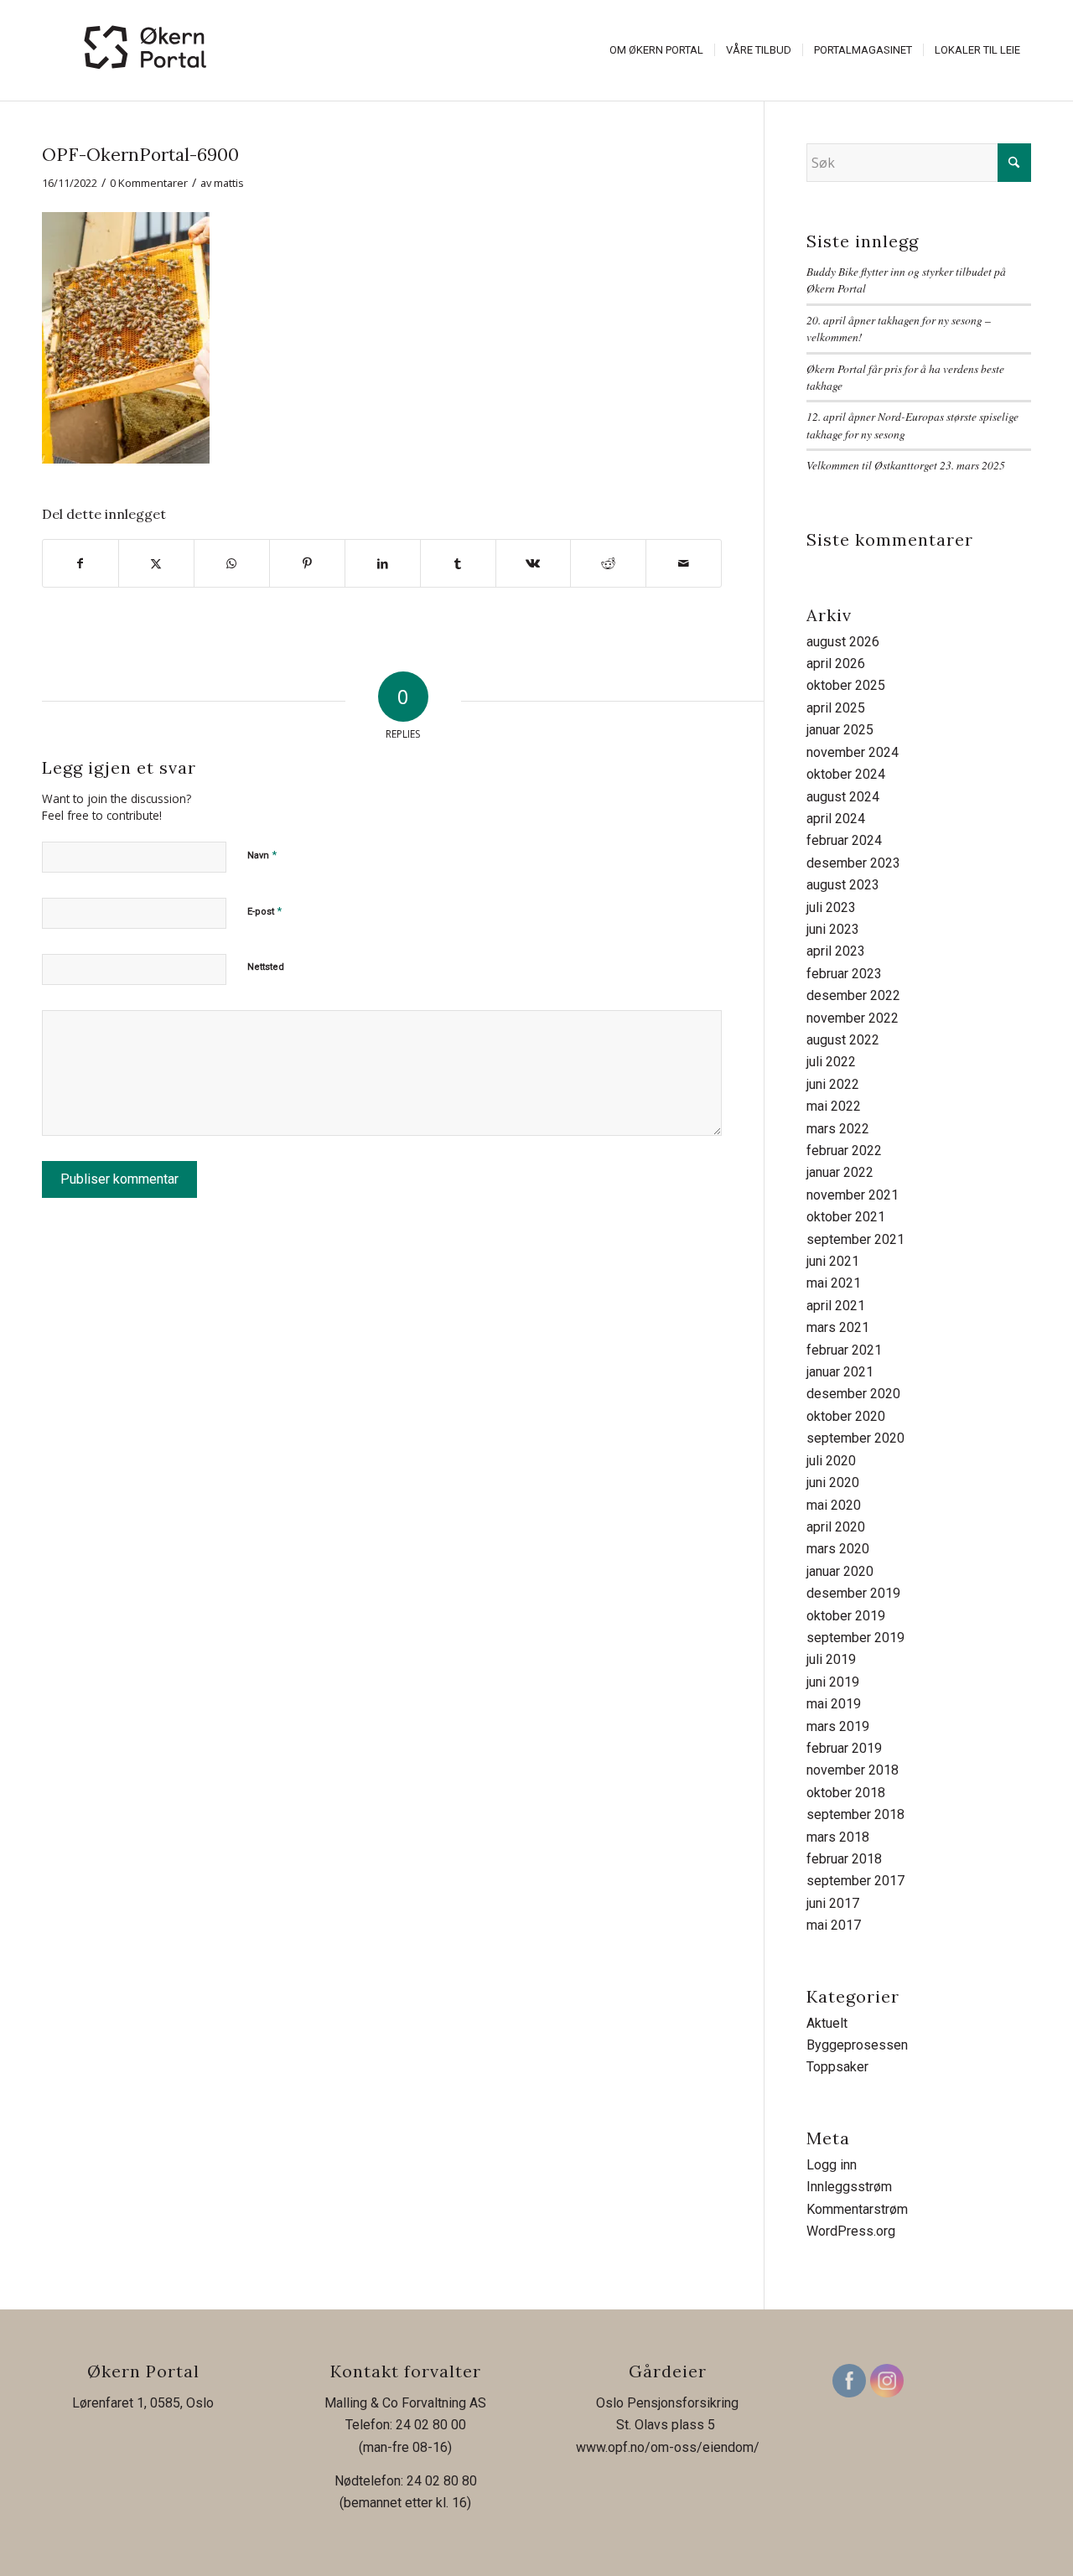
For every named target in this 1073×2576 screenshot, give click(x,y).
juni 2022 (833, 1084)
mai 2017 (834, 1925)
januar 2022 (840, 1172)
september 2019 (855, 1638)
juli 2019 (831, 1659)
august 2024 (843, 797)
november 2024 (853, 752)
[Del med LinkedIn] (383, 563)
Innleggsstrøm (849, 2187)
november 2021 (853, 1195)
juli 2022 (831, 1062)
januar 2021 (840, 1372)
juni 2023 (833, 929)
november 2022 (853, 1018)
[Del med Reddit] (608, 563)
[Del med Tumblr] (458, 563)
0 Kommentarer (149, 183)
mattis (229, 183)
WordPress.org (851, 2231)
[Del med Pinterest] (307, 563)
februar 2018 (844, 1859)
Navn (262, 855)
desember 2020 (853, 1394)
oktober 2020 (846, 1416)
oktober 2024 (846, 774)
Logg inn (832, 2165)
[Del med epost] (684, 563)
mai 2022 (834, 1106)
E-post (264, 911)
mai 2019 (834, 1704)
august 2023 (843, 885)
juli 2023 (831, 907)
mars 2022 (838, 1129)
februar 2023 (844, 974)
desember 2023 (853, 863)
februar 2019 (844, 1748)
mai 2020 (834, 1505)
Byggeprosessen (857, 2045)
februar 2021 (844, 1350)
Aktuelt (827, 2023)
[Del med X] (156, 563)
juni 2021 (833, 1261)
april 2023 (836, 951)
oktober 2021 (846, 1217)
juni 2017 (833, 1903)
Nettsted (266, 967)
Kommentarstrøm (857, 2209)
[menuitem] (656, 50)
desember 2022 (853, 995)
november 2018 (853, 1770)
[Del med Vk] (534, 563)
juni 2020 (833, 1482)
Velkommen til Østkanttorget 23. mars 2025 (906, 465)
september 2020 (855, 1438)
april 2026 (836, 663)
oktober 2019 (846, 1616)
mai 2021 (834, 1283)
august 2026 (843, 642)
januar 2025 (840, 730)
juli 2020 (831, 1461)
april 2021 (836, 1306)
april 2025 (836, 708)
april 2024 (836, 819)
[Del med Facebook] (80, 563)
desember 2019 (853, 1593)
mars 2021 (838, 1327)
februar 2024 (844, 840)
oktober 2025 (846, 685)
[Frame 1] (147, 50)
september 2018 (855, 1814)
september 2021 (855, 1239)
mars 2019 (838, 1726)
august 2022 (843, 1040)
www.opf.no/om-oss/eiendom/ (668, 2447)
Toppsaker (837, 2067)
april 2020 (836, 1527)
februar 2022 (844, 1151)
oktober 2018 (846, 1793)
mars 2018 (838, 1837)
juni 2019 (833, 1682)
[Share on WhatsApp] (232, 563)
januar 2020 (840, 1571)
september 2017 (855, 1881)
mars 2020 (838, 1549)
